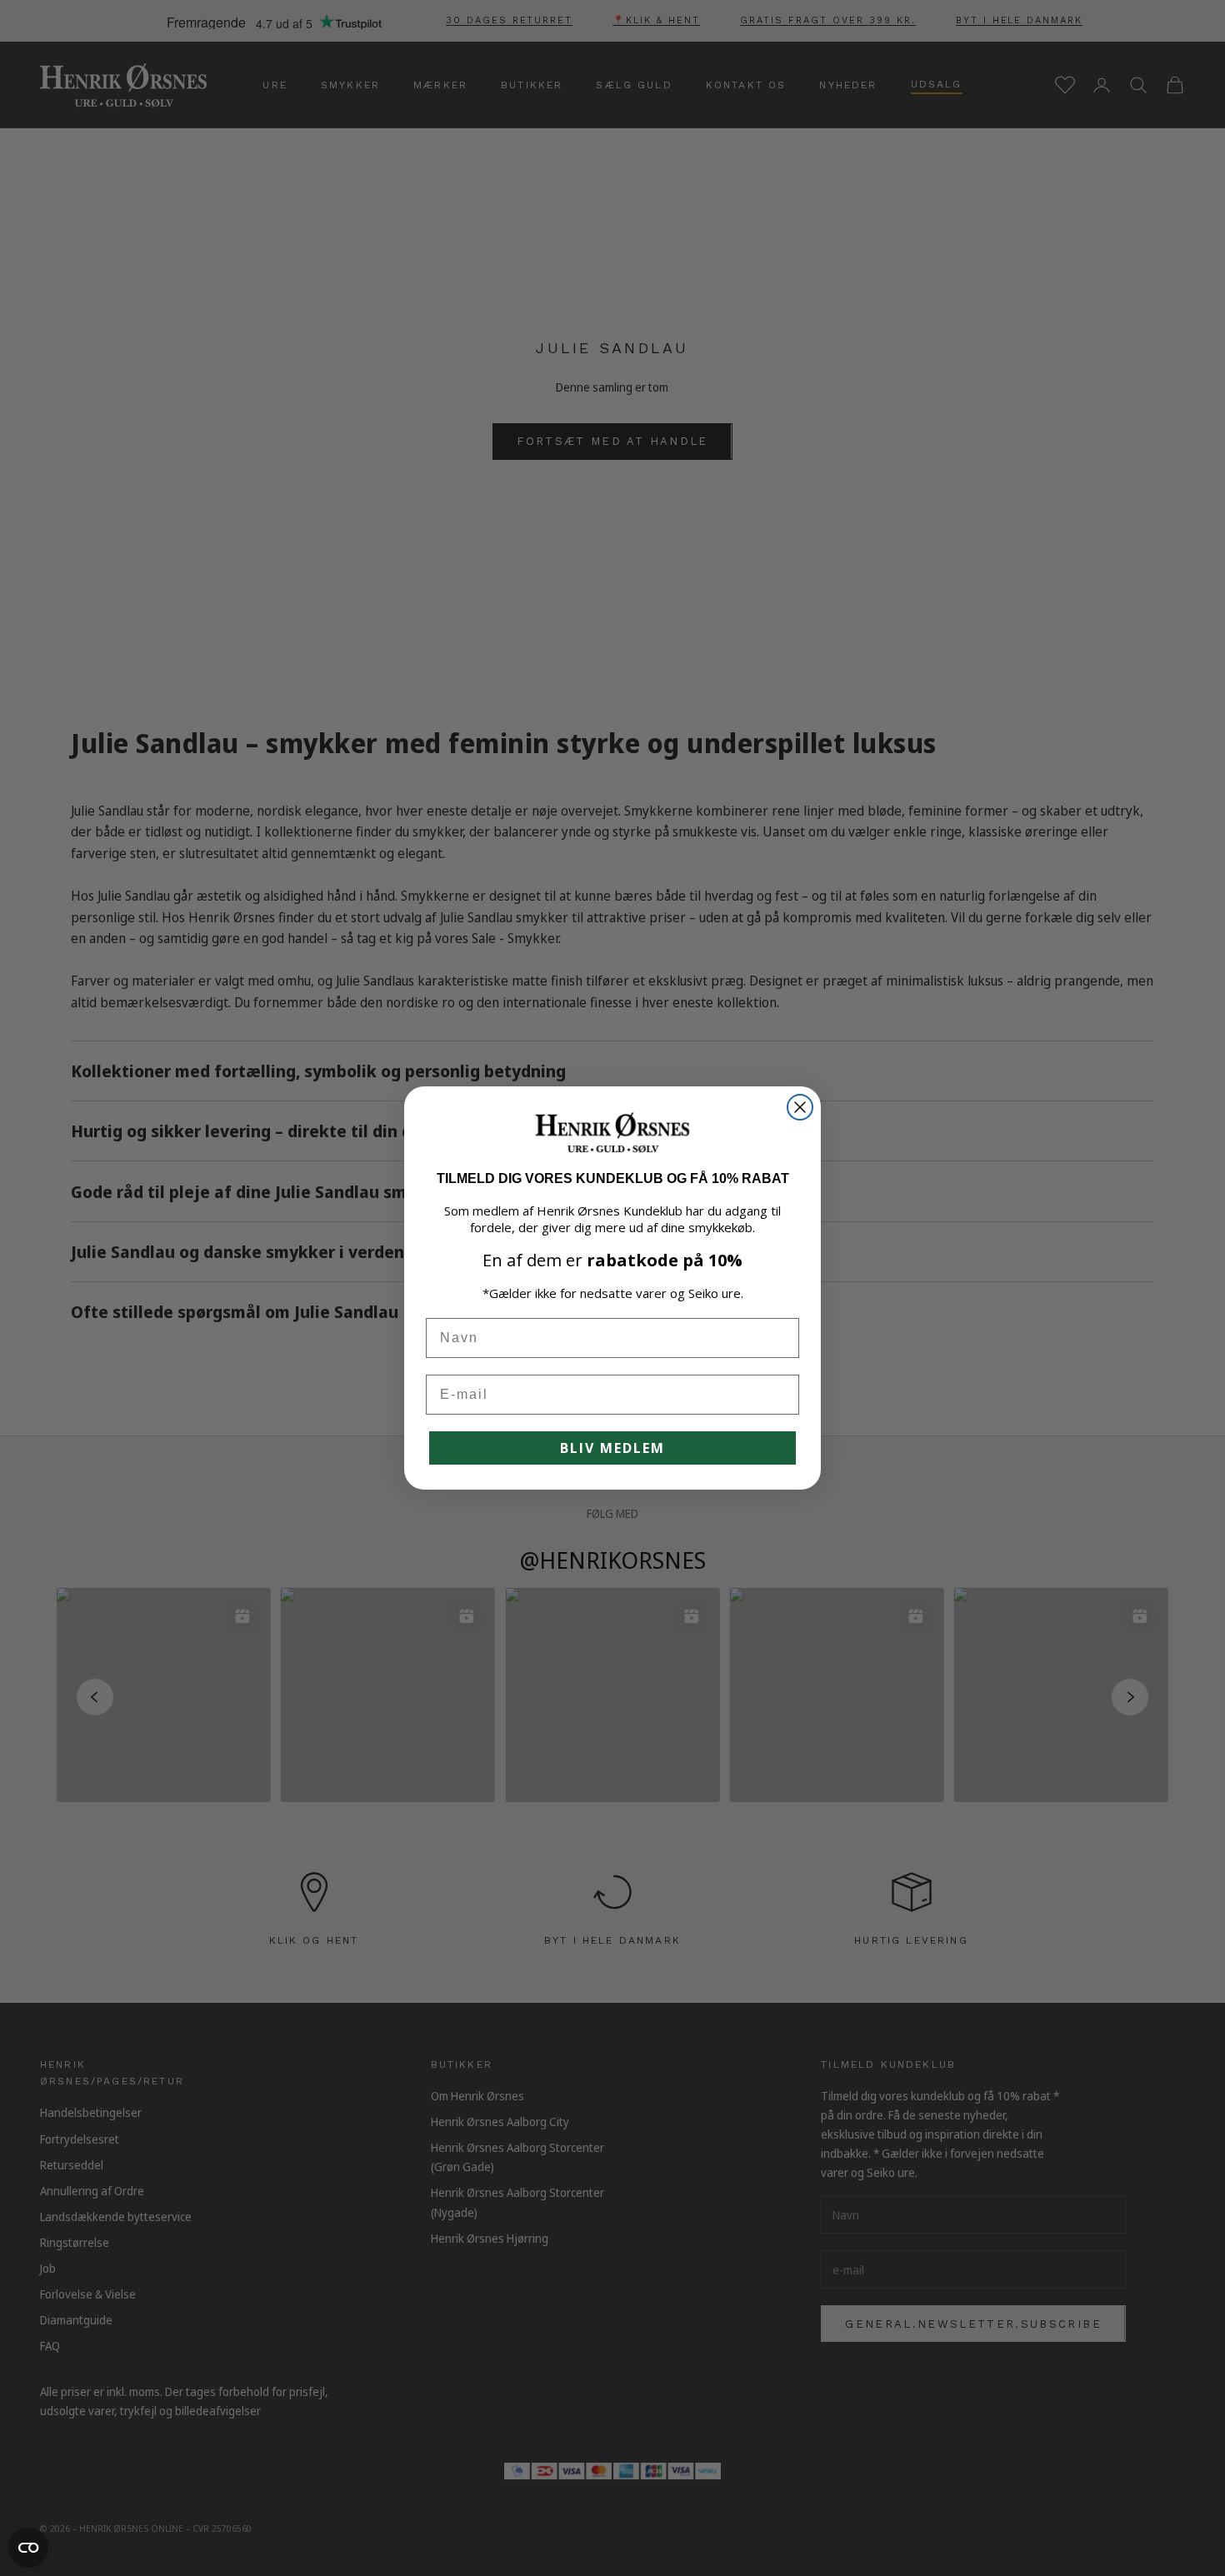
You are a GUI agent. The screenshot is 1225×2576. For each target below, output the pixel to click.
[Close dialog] (800, 1107)
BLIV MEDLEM (612, 1448)
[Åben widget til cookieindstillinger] (28, 2548)
